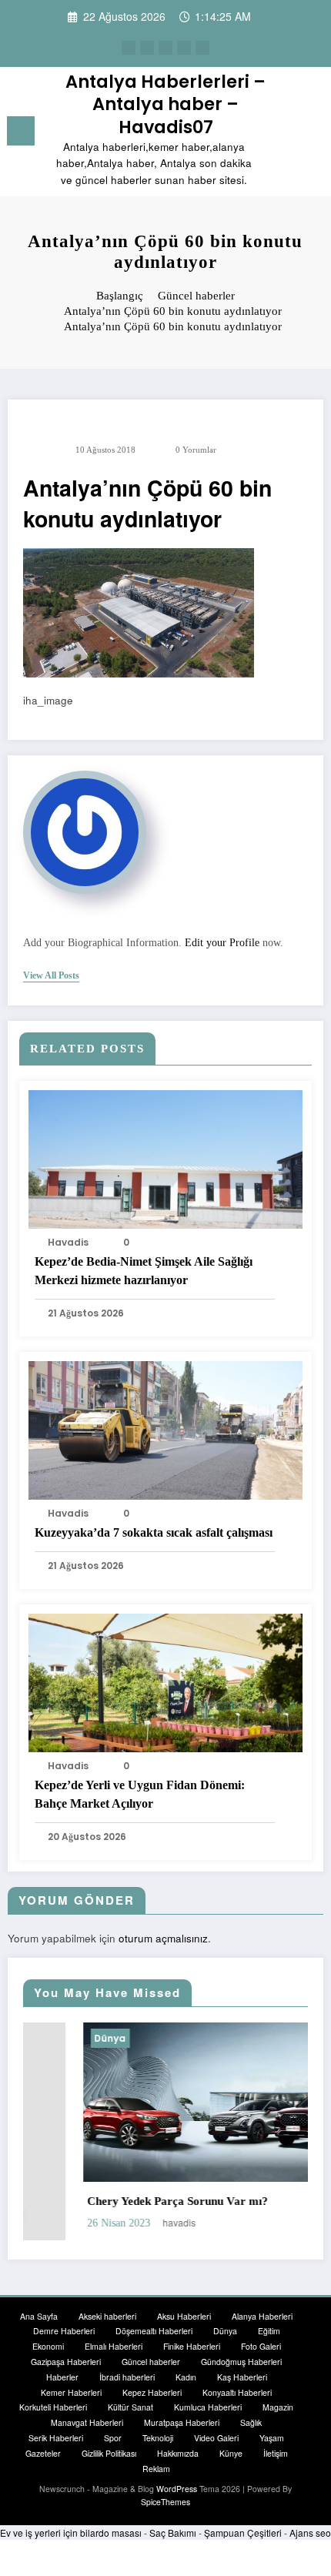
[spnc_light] (311, 134)
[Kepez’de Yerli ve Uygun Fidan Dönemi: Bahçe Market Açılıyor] (165, 1681)
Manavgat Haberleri (87, 2422)
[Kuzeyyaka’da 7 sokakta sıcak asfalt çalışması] (165, 1429)
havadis (68, 1242)
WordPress (177, 2489)
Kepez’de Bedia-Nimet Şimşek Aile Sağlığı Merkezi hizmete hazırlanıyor (144, 1271)
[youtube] (202, 48)
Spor (113, 2438)
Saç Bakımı (173, 2533)
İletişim (276, 2453)
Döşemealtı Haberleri (154, 2331)
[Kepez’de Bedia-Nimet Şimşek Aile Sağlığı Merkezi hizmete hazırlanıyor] (165, 1158)
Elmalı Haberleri (114, 2346)
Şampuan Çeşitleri (243, 2533)
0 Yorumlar (196, 450)
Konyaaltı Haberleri (237, 2392)
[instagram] (184, 48)
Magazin (278, 2407)
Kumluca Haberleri (208, 2407)
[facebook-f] (129, 48)
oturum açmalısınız (163, 1938)
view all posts (51, 975)
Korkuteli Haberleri (53, 2407)
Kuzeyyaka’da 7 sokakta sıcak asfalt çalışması (154, 1532)
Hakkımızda (178, 2453)
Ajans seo (310, 2533)
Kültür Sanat (130, 2407)
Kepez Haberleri (152, 2392)
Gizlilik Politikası (109, 2453)
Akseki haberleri (107, 2316)
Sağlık (251, 2422)
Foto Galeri (261, 2346)
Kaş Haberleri (242, 2377)
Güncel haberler (151, 2362)
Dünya (52, 2038)
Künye (231, 2453)
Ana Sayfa (39, 2316)
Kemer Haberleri (71, 2392)
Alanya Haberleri (262, 2316)
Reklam (156, 2469)
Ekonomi (48, 2346)
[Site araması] (285, 134)
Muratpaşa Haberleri (182, 2422)
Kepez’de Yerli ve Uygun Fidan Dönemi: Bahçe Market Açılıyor (140, 1794)
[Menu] (21, 131)
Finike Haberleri (192, 2346)
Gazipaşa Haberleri (66, 2362)
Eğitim (269, 2331)
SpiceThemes (165, 2502)
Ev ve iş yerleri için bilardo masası (71, 2533)
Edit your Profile (222, 943)
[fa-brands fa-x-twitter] (147, 48)
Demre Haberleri (64, 2331)
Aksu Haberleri (184, 2316)
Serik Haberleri (56, 2438)
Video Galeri (216, 2438)
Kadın (186, 2377)
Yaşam (272, 2438)
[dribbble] (165, 48)
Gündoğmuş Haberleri (241, 2362)
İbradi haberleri (127, 2377)
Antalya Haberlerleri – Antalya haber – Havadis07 (165, 104)
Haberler (62, 2377)
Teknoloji (158, 2438)
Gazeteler (43, 2453)
